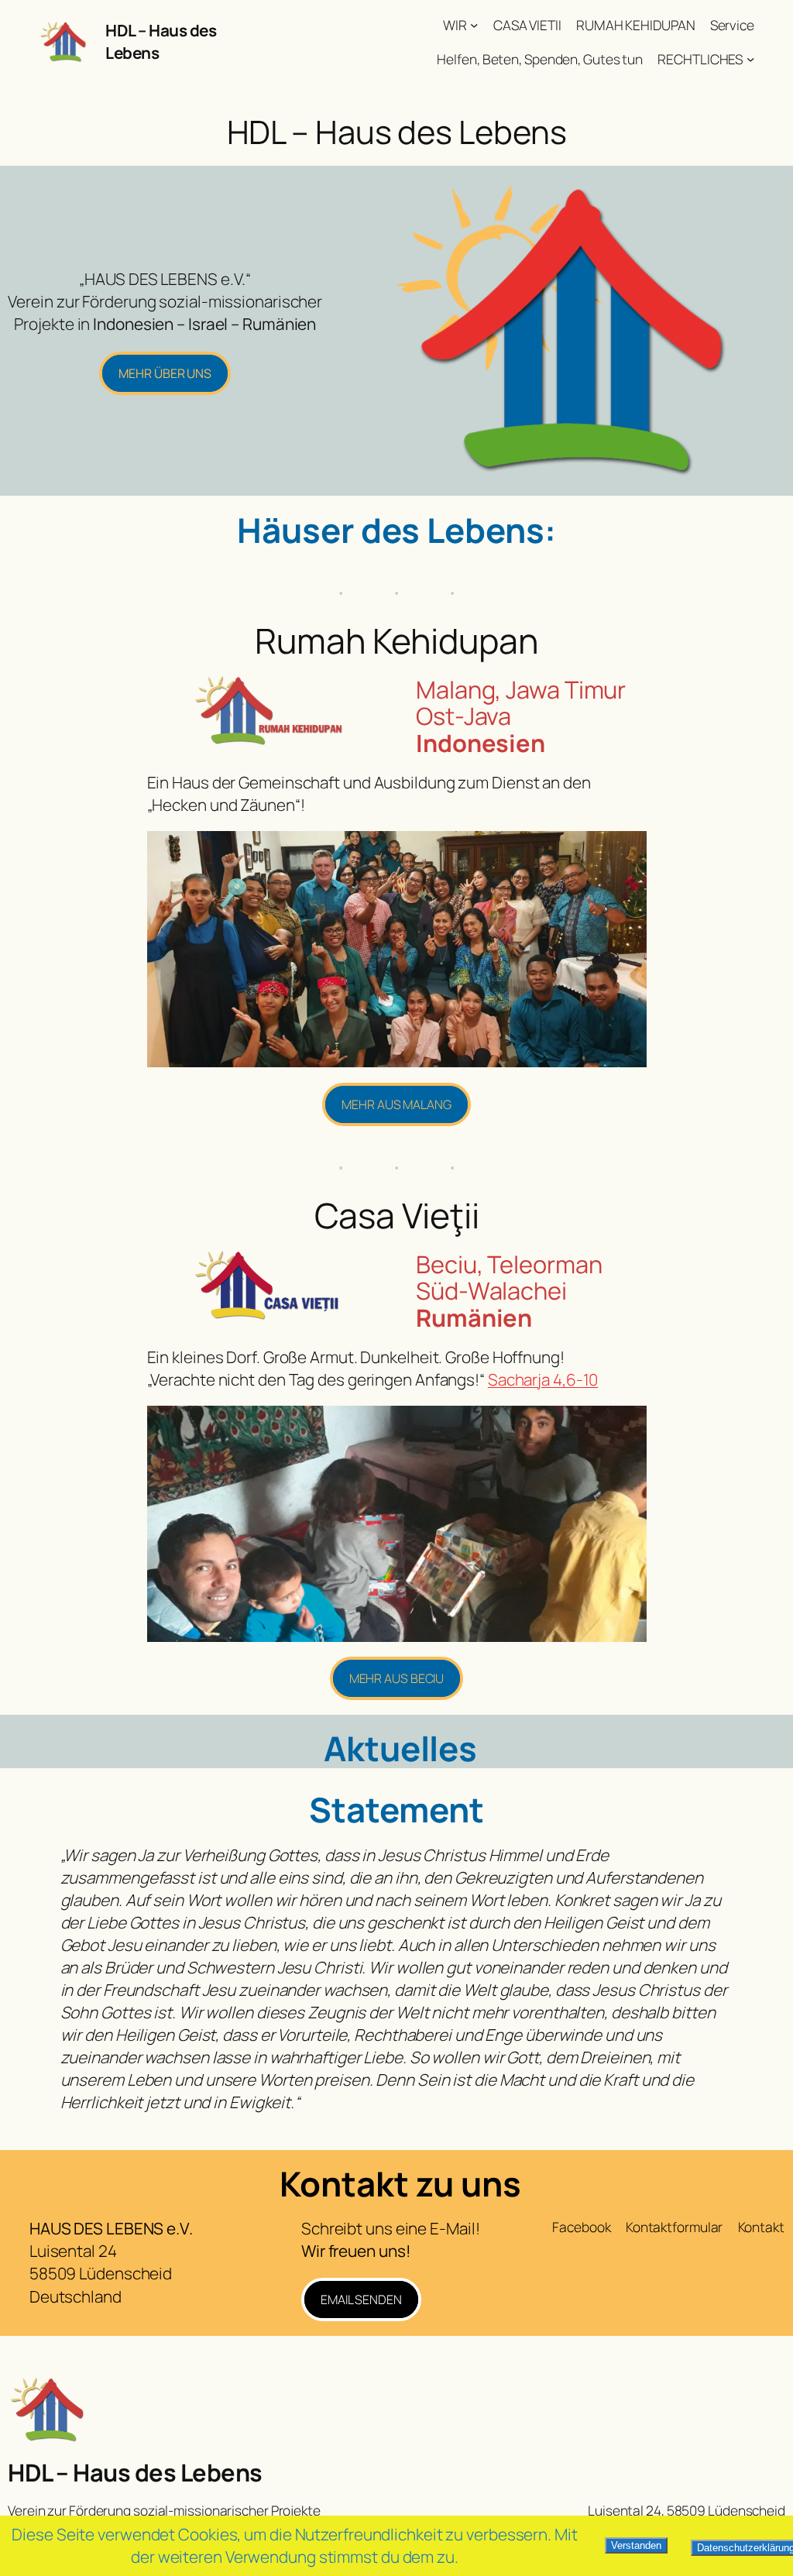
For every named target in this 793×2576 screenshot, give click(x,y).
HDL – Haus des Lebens (135, 2472)
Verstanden (636, 2545)
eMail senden (361, 2300)
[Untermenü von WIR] (474, 25)
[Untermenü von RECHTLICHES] (750, 58)
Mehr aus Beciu (397, 1678)
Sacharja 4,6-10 (543, 1379)
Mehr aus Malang (396, 1104)
